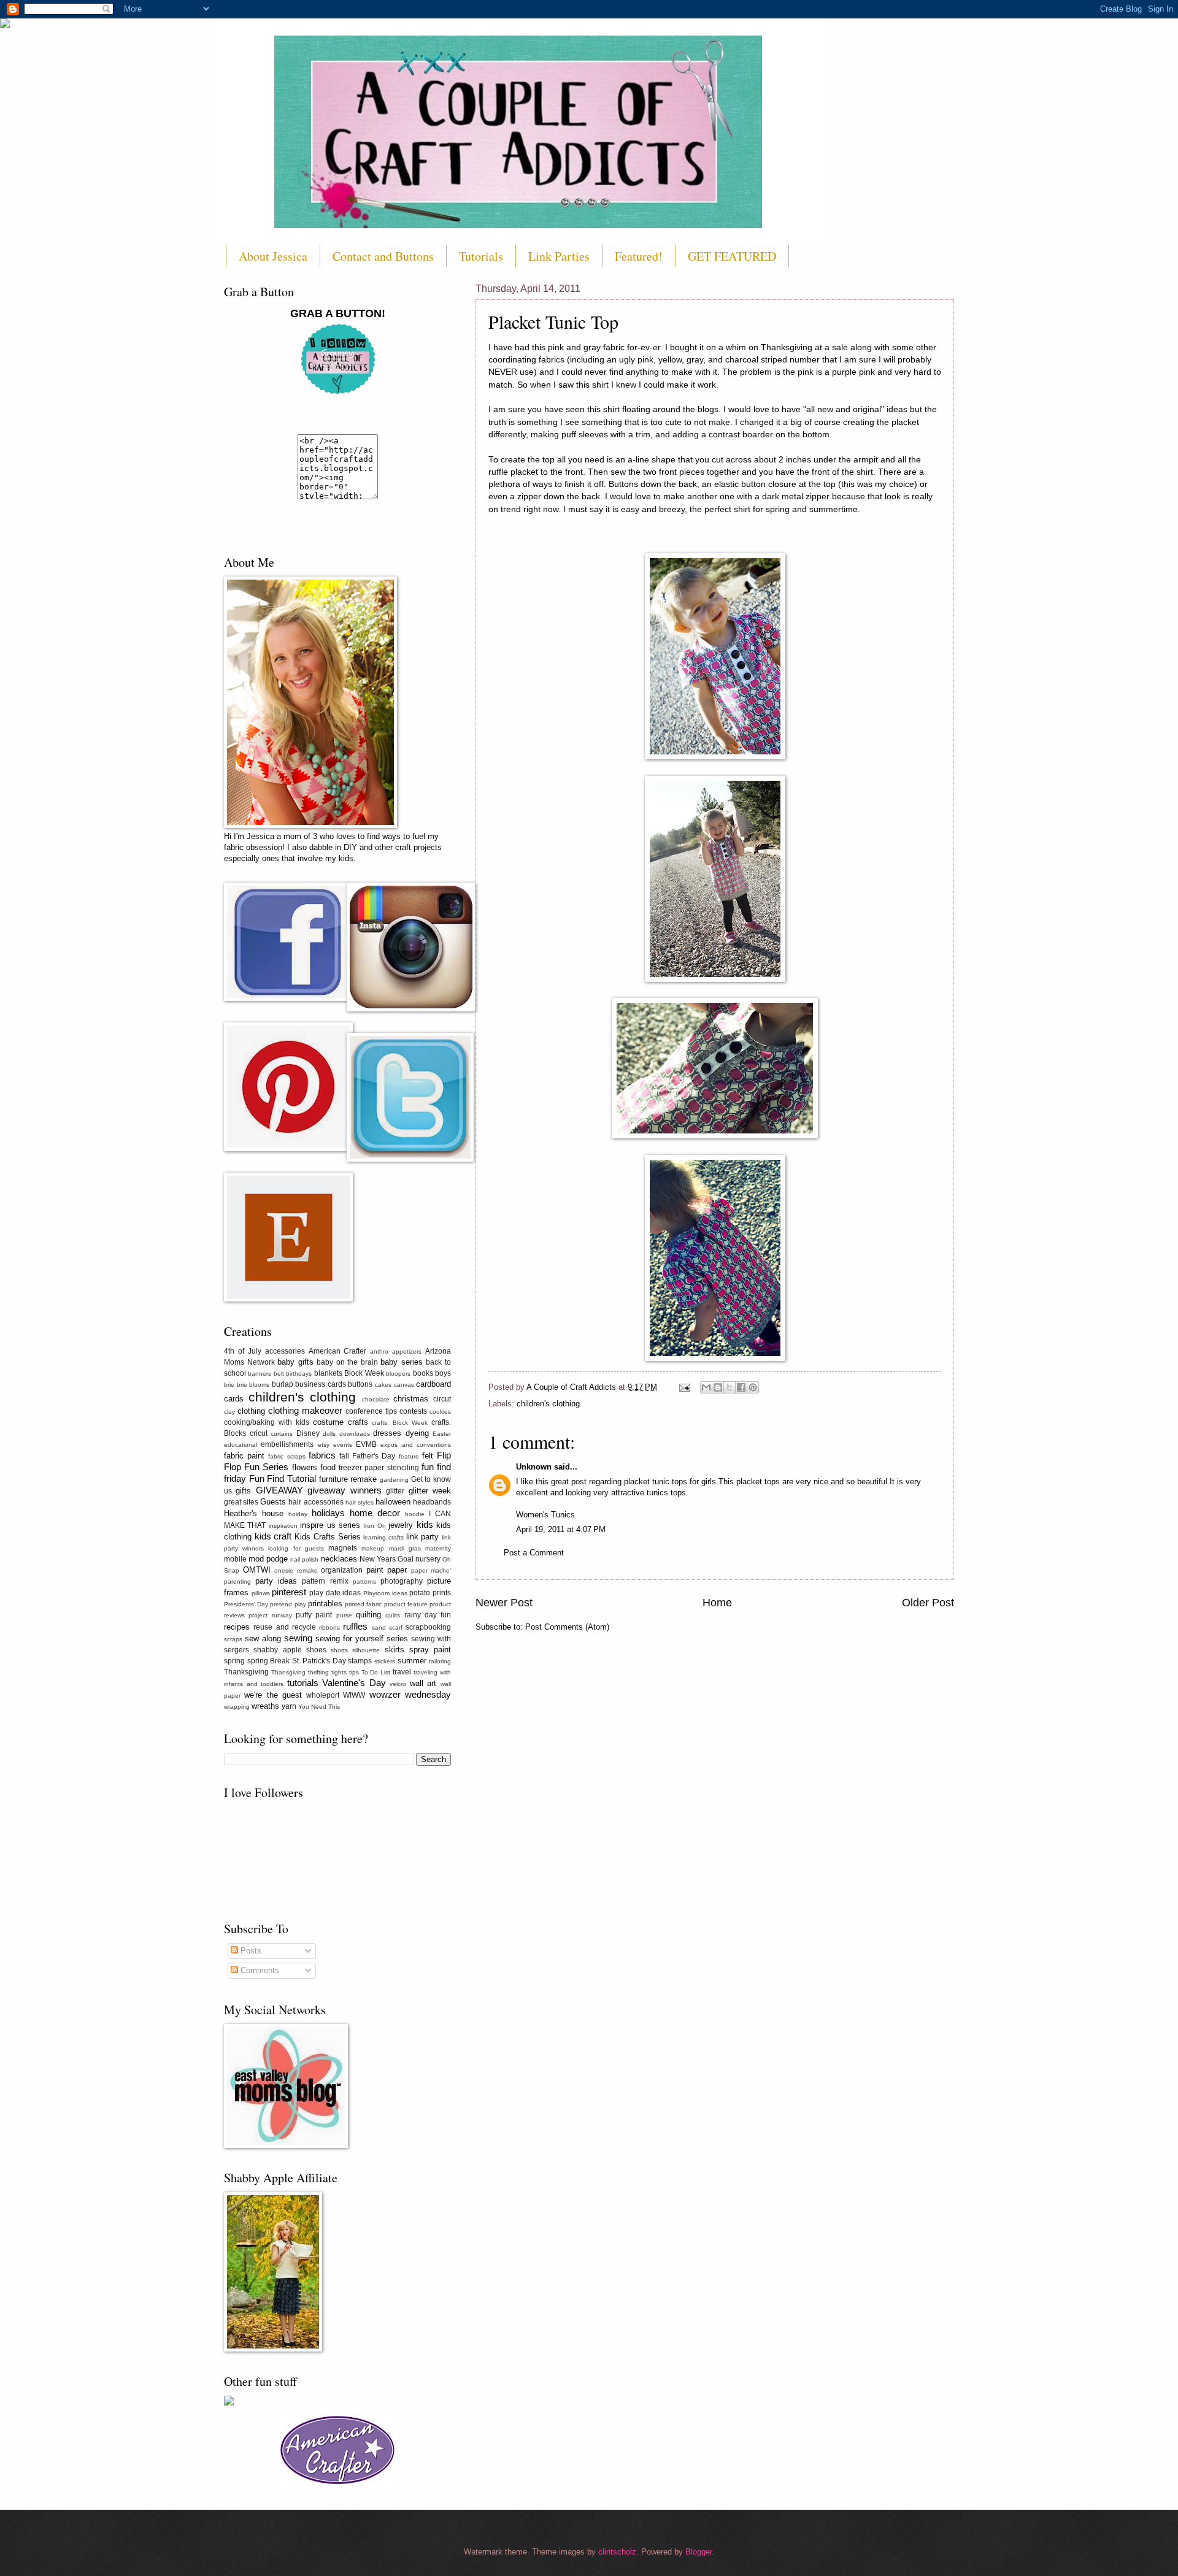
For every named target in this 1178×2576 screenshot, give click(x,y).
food (328, 1467)
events (343, 1445)
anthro (379, 1351)
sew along (263, 1639)
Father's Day (374, 1456)
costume (328, 1422)
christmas (411, 1399)
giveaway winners (344, 1490)
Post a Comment (534, 1553)
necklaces (339, 1559)
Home (717, 1603)
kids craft (273, 1536)
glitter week (430, 1491)
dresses (387, 1433)
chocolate (376, 1399)
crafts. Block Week (400, 1423)
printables (325, 1604)
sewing (298, 1638)
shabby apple (277, 1650)
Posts (250, 1951)
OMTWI (257, 1570)
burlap (283, 1384)
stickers (385, 1661)
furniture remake (348, 1479)
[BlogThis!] (718, 1387)
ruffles (355, 1626)
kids (425, 1524)
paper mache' (431, 1570)
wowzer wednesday (410, 1694)
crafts (358, 1422)
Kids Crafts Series (327, 1537)
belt (279, 1374)
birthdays (299, 1374)
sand (379, 1627)
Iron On (374, 1526)
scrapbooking (428, 1627)
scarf (396, 1627)
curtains (282, 1434)
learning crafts (383, 1537)
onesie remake (296, 1570)
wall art (423, 1683)
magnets (343, 1548)
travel (402, 1672)
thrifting (318, 1672)
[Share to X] (730, 1387)
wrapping (237, 1707)
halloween (393, 1502)
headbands (432, 1502)
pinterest (289, 1592)
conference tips (371, 1411)
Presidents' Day (246, 1604)
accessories (285, 1351)
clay (229, 1412)
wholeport (323, 1695)
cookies (440, 1412)
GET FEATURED (732, 256)
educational (241, 1445)
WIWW (354, 1695)
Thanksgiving (246, 1672)
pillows (261, 1593)
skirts (395, 1650)
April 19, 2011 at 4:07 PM (561, 1529)
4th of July (243, 1351)
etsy (324, 1445)
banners (260, 1374)
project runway (270, 1615)
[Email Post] (684, 1387)
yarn (289, 1706)
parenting (237, 1581)
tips (354, 1672)
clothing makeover (305, 1410)
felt (428, 1456)
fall (344, 1456)
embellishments (287, 1444)
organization (342, 1570)
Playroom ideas (385, 1593)
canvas (404, 1385)
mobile (235, 1559)
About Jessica (273, 256)
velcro (398, 1684)
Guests (273, 1502)
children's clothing (548, 1404)
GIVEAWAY (279, 1490)
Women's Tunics (545, 1515)
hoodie (415, 1514)
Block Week (364, 1373)
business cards (321, 1384)
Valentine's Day (354, 1683)
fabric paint (244, 1456)
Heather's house (254, 1513)
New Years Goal (387, 1559)
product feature (406, 1604)
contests (413, 1411)
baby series (402, 1362)
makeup (373, 1548)
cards (234, 1399)
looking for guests (296, 1548)
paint (375, 1570)
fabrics (322, 1455)
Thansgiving (288, 1672)
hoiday (298, 1514)
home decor (375, 1513)
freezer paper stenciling (379, 1468)
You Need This (319, 1707)
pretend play (288, 1604)
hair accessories (316, 1502)
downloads (355, 1434)
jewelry (401, 1525)
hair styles (360, 1502)
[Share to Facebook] (741, 1387)
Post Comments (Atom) (567, 1627)
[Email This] (706, 1387)
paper (397, 1570)
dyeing (417, 1433)
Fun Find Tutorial (283, 1478)
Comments (259, 1970)
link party (423, 1537)
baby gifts (295, 1362)
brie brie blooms (247, 1385)
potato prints (430, 1593)
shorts (339, 1650)
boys (443, 1373)
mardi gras (405, 1548)
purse (344, 1615)
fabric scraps (287, 1456)
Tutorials (481, 256)
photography (402, 1581)
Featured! (639, 256)
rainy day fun (428, 1615)
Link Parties (559, 256)
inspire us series (330, 1525)
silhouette (366, 1650)
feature (409, 1456)
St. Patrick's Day (319, 1661)
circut (442, 1399)
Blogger (699, 2552)
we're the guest (273, 1695)
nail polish (304, 1559)
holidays (328, 1513)
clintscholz (617, 2552)
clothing (251, 1411)
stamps (360, 1661)
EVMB (366, 1444)
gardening (394, 1480)
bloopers (398, 1374)
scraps (233, 1639)
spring (234, 1661)
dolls (329, 1434)
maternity (438, 1548)
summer (412, 1661)
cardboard (433, 1384)
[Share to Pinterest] (753, 1387)
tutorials (303, 1683)
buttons (360, 1384)
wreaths (265, 1706)
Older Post (928, 1603)
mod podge (268, 1559)
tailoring (440, 1661)
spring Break (269, 1661)
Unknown (534, 1467)
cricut (259, 1433)
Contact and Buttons (383, 256)
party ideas (276, 1581)
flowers (305, 1467)
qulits (393, 1615)
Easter (442, 1434)
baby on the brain (347, 1362)
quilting (368, 1615)
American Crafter (338, 1351)
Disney (308, 1433)
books (423, 1373)
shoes (316, 1650)
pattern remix (325, 1581)
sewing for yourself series (362, 1639)
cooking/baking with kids (267, 1422)
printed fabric (363, 1604)
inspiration (283, 1526)
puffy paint (314, 1615)
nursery (428, 1559)
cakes (383, 1385)
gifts (243, 1491)
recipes (237, 1627)
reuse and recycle (285, 1627)
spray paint (430, 1650)
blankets (328, 1373)
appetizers (407, 1351)
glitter (395, 1491)
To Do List (376, 1672)
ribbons (329, 1627)
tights (339, 1672)
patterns (364, 1581)
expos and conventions (416, 1445)
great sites (241, 1502)
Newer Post (504, 1603)
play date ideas (335, 1593)
